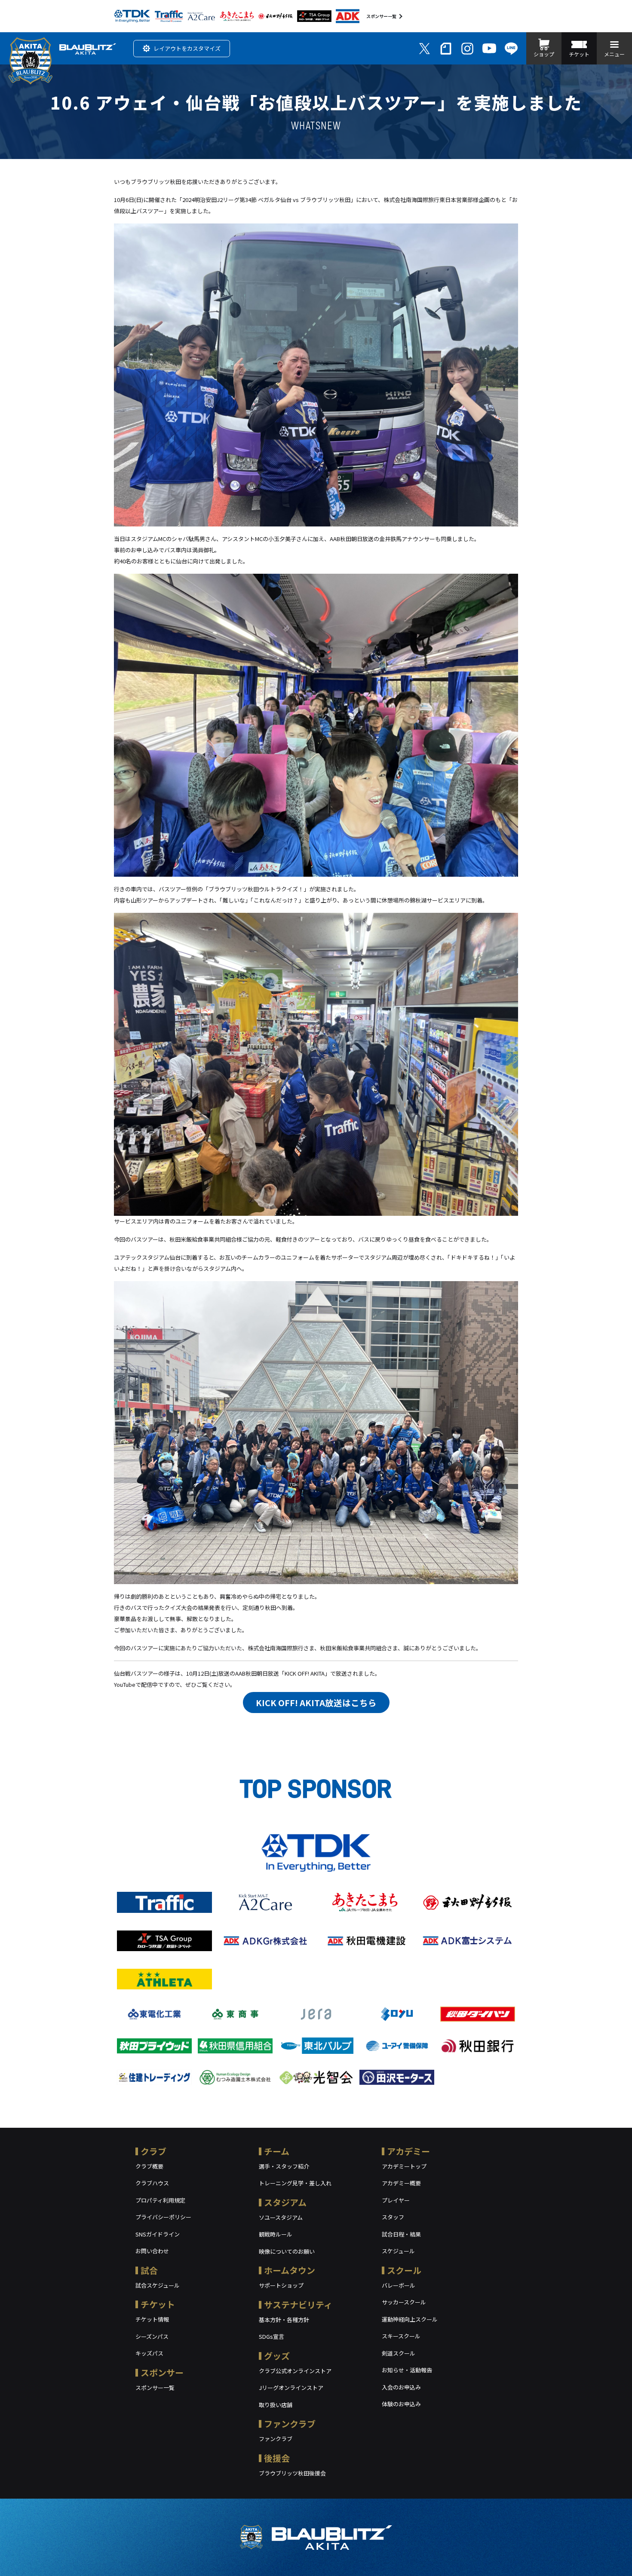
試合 (149, 2270)
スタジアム (285, 2202)
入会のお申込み (401, 2387)
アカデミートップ (404, 2166)
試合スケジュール (158, 2285)
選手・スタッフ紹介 (284, 2166)
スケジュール (398, 2251)
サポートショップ (281, 2285)
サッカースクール (404, 2302)
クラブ (153, 2151)
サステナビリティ (298, 2305)
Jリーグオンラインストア (291, 2388)
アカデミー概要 (401, 2183)
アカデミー (408, 2151)
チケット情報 (152, 2319)
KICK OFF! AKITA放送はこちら (316, 1703)
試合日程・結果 (401, 2234)
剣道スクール (399, 2353)
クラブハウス (152, 2183)
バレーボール (399, 2285)
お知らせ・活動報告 (407, 2370)
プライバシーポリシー (163, 2217)
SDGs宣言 (272, 2336)
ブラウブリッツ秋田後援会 (292, 2473)
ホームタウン (290, 2270)
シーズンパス (152, 2336)
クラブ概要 (149, 2166)
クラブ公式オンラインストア (295, 2371)
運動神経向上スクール (410, 2319)
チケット (158, 2304)
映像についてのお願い (287, 2251)
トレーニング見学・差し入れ (295, 2183)
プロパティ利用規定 (160, 2200)
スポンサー (162, 2373)
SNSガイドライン (158, 2234)
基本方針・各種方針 (284, 2320)
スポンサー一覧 (381, 16)
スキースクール (401, 2336)
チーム (277, 2151)
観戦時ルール (276, 2234)
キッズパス (149, 2353)
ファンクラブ (290, 2424)
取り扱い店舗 (276, 2405)
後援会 (277, 2458)
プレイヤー (396, 2200)
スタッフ (393, 2217)
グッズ (277, 2356)
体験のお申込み (401, 2404)
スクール (404, 2270)
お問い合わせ (152, 2251)
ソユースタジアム (281, 2217)
